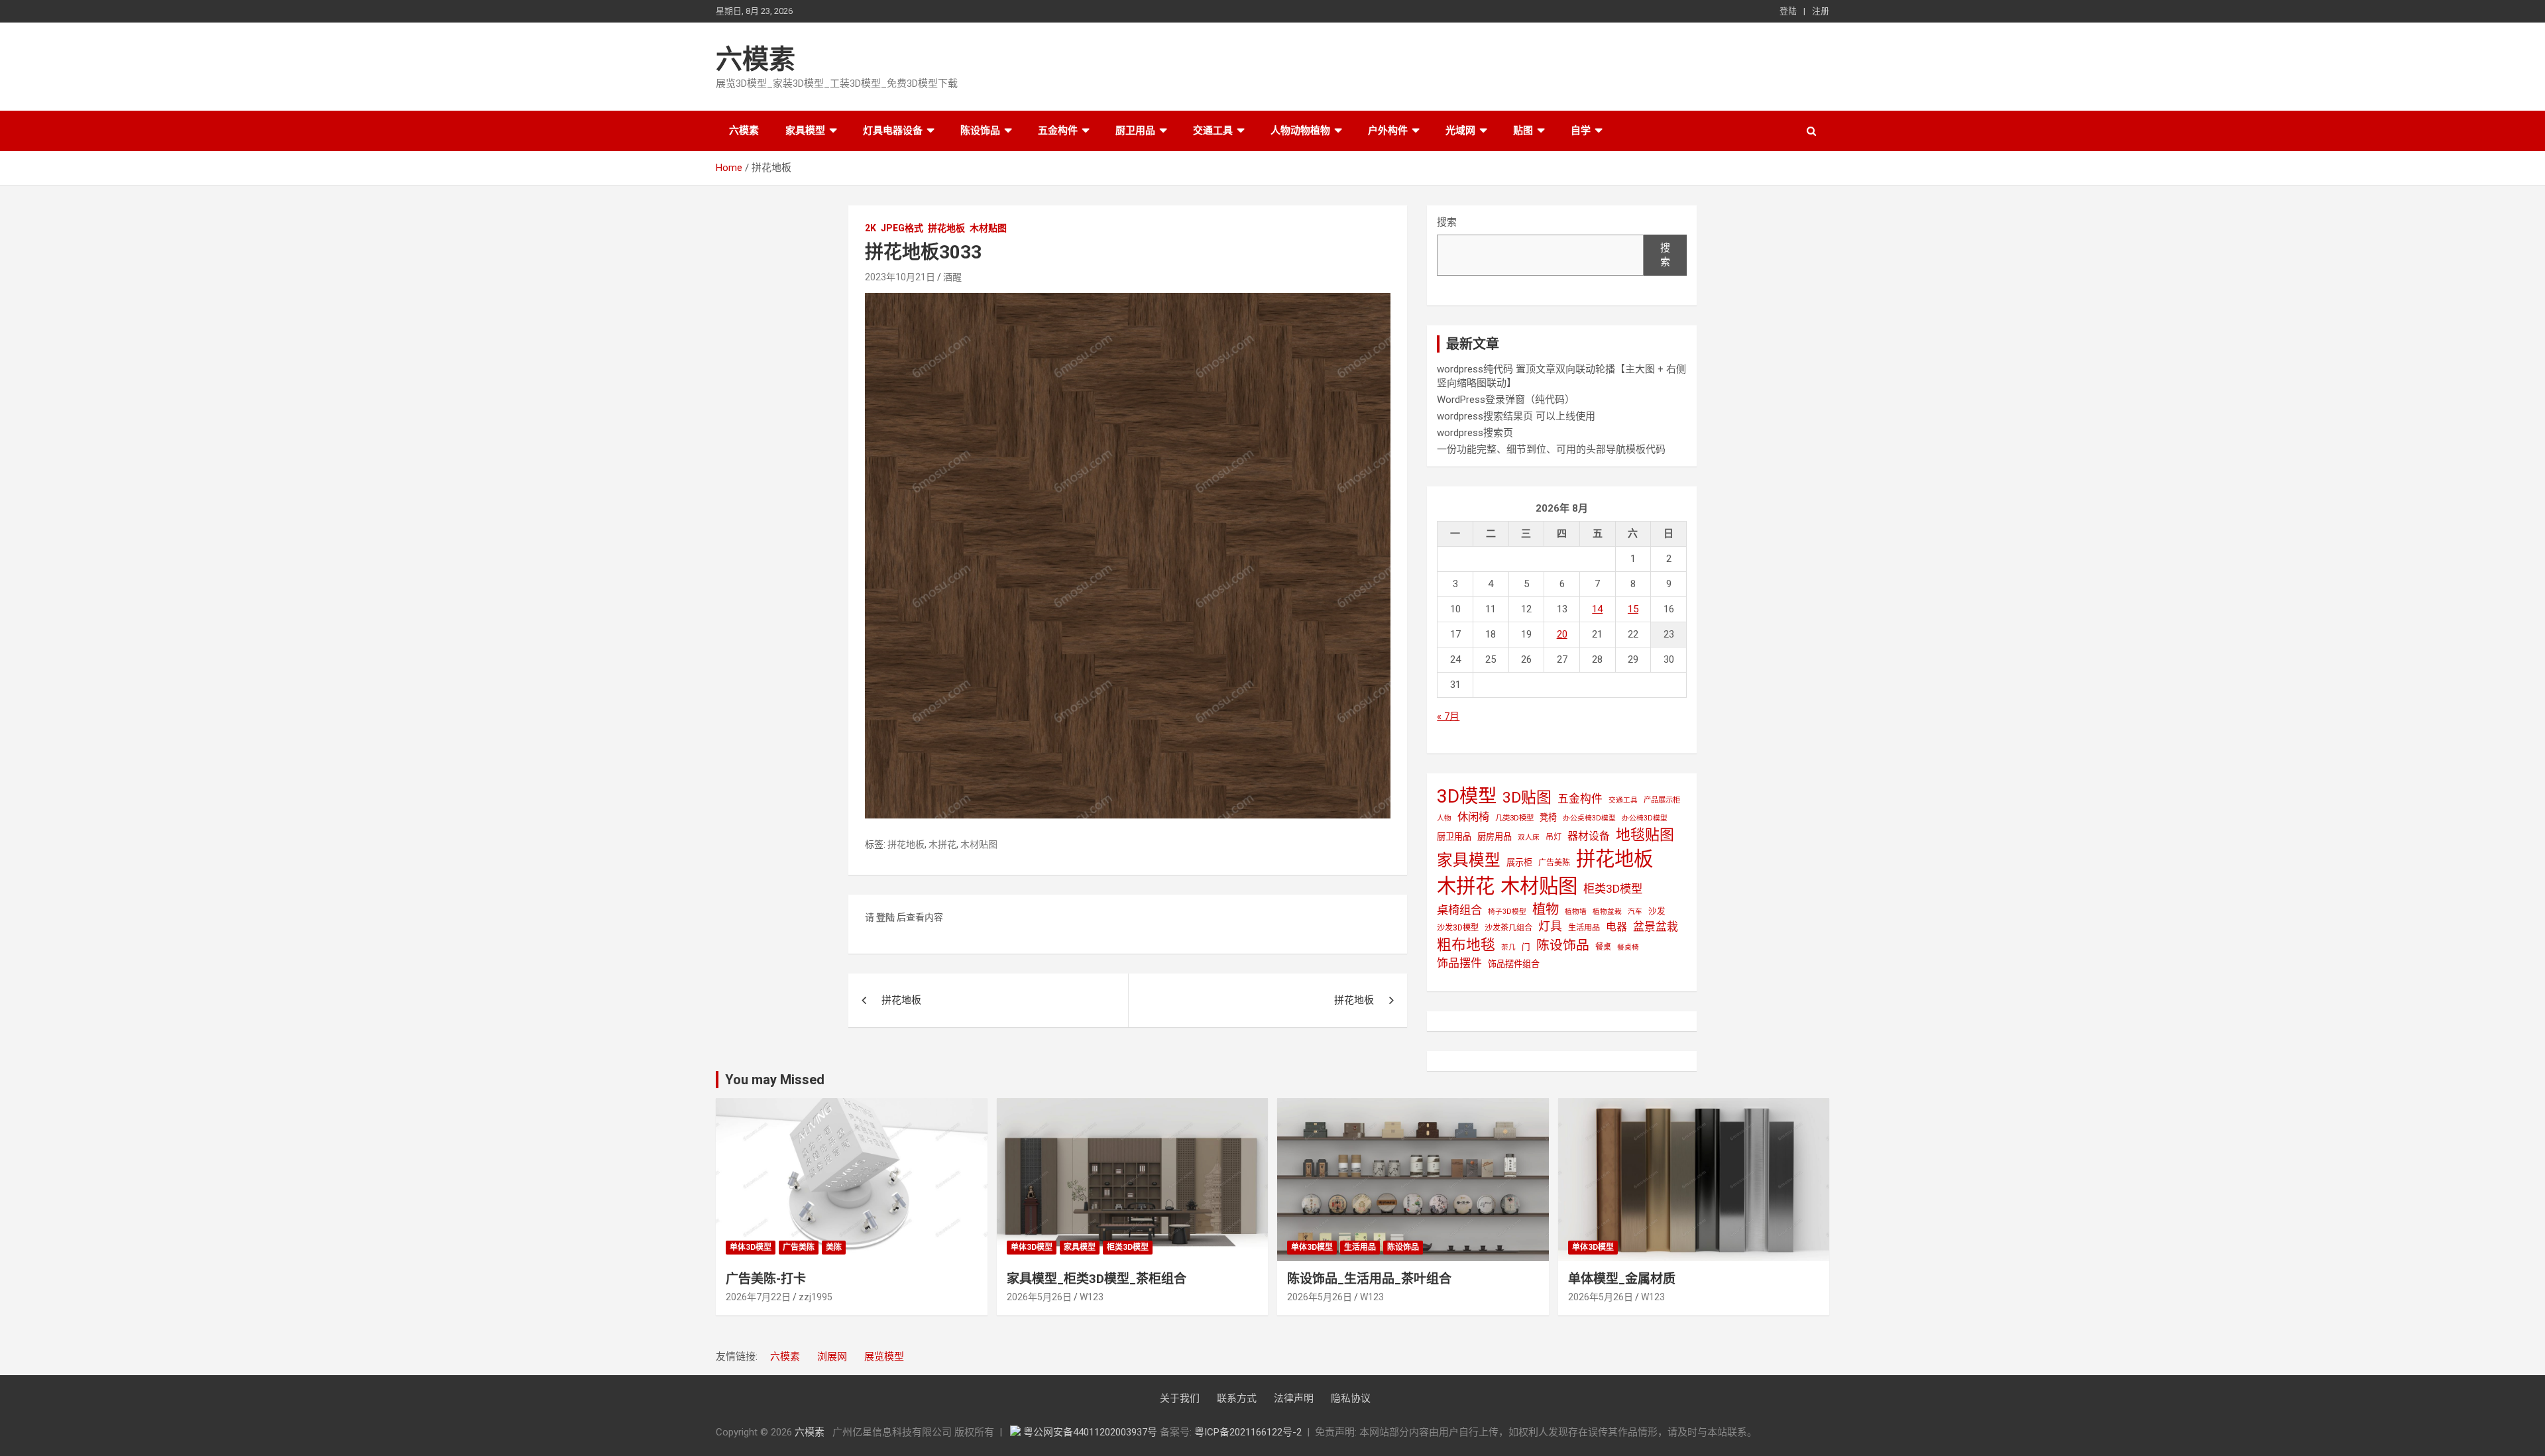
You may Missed (775, 1080)
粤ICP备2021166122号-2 (1248, 1432)
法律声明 (1294, 1398)
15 (1633, 609)
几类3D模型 (1514, 818)
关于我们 (1180, 1398)
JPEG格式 (902, 228)
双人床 (1529, 837)
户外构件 (1388, 131)
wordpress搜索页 (1475, 433)
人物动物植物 (1300, 131)
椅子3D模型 (1507, 912)
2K (871, 228)
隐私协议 (1351, 1398)
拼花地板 (946, 228)
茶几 (1508, 947)
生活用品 (1584, 928)
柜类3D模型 (1613, 889)
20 (1562, 634)
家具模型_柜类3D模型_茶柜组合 (1097, 1279)
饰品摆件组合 (1514, 964)
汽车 (1635, 912)
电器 (1616, 927)
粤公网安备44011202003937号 (1092, 1432)
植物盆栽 (1607, 912)
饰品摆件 (1459, 963)
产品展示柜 (1662, 800)
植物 (1546, 909)
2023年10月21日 (900, 277)
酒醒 (952, 277)
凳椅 (1548, 817)
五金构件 (1058, 131)
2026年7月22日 (758, 1297)
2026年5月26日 (1039, 1297)
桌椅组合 (1459, 910)
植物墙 (1576, 912)
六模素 (756, 59)
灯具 (1550, 926)
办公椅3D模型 (1645, 818)
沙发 (1657, 911)
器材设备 (1589, 836)
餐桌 (1603, 947)
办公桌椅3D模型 (1589, 818)
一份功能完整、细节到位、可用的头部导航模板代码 (1551, 449)
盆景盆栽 (1656, 926)
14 (1597, 609)
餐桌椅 (1628, 947)
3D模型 (1467, 796)
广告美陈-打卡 (766, 1279)
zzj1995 (816, 1297)
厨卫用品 (1135, 131)
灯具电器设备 (893, 131)
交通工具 (1213, 131)
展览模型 (884, 1357)
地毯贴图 (1645, 835)
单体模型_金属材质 (1622, 1279)
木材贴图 (988, 228)
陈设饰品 (980, 131)
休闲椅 (1473, 817)
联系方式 (1237, 1398)
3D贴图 (1527, 798)
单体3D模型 (751, 1247)
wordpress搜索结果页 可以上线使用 (1516, 416)
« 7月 (1448, 716)
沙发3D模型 (1458, 928)
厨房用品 (1495, 837)
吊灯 (1554, 837)
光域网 (1460, 131)
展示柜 (1519, 863)
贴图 (1523, 131)
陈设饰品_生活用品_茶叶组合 (1369, 1279)
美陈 (834, 1247)
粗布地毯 (1466, 945)
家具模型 (805, 131)
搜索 (1447, 222)
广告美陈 (1554, 863)
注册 (1821, 11)
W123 (1092, 1297)
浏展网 (832, 1357)
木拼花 (942, 844)
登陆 (1788, 11)
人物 (1444, 818)
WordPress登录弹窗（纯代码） (1506, 400)
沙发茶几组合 (1508, 928)
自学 (1581, 131)
